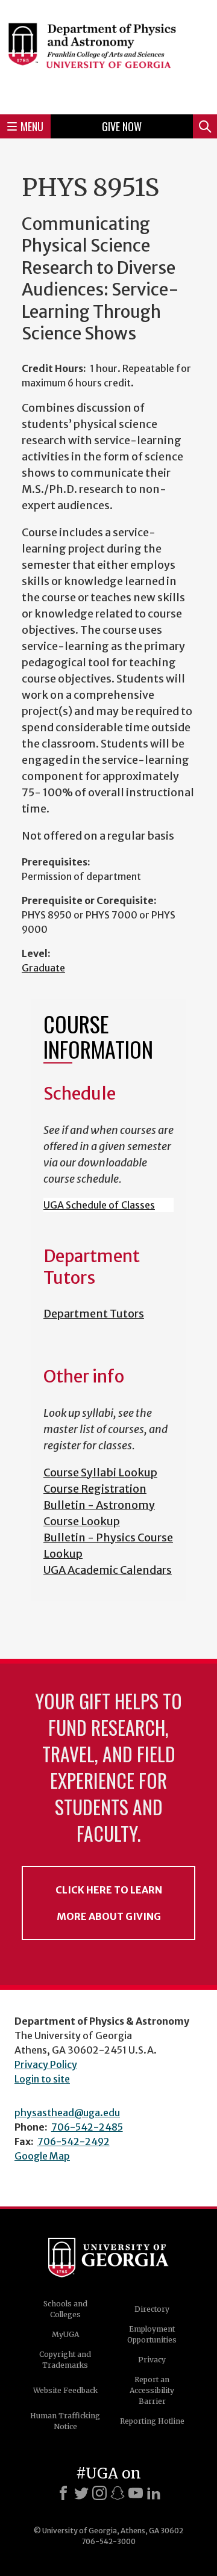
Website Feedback (65, 2390)
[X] (81, 2493)
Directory (152, 2309)
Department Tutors (94, 1314)
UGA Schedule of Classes (99, 1205)
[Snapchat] (118, 2493)
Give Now (122, 126)
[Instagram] (99, 2493)
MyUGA (65, 2334)
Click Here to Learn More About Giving (109, 1903)
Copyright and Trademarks (65, 2360)
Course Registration (95, 1489)
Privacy (152, 2360)
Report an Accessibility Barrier (152, 2390)
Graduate (43, 968)
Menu (32, 126)
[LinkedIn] (154, 2493)
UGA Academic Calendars (108, 1570)
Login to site (42, 2079)
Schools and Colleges (65, 2309)
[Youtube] (136, 2493)
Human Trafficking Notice (65, 2421)
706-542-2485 (87, 2127)
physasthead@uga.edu (67, 2113)
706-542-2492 (74, 2141)
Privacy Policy (46, 2064)
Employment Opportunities (152, 2334)
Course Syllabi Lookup (100, 1472)
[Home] (108, 55)
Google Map (42, 2156)
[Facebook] (63, 2493)
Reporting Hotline (152, 2421)
